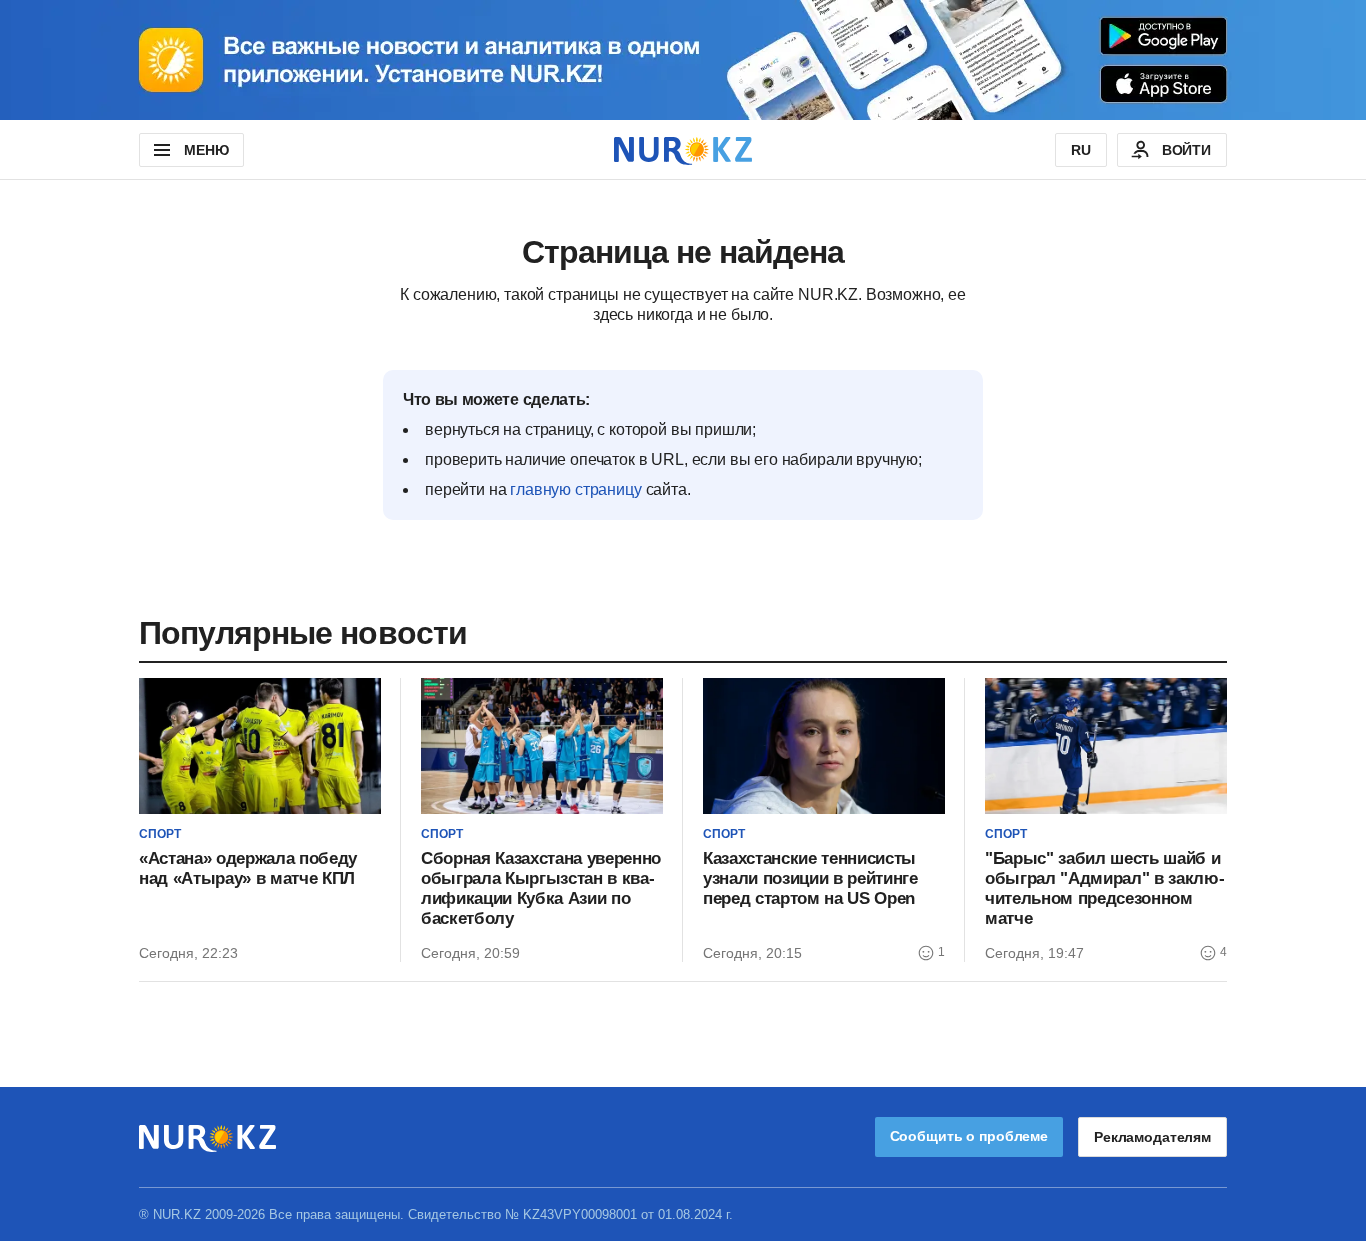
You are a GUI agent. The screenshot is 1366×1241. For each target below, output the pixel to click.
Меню (206, 150)
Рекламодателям (1152, 1137)
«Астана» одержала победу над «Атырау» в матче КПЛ (248, 868)
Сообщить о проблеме (969, 1136)
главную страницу (575, 489)
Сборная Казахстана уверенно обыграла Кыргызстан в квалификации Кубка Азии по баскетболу (541, 888)
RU (1081, 150)
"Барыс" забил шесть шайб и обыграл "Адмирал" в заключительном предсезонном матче (1105, 888)
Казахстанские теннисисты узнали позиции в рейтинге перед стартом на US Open (810, 878)
